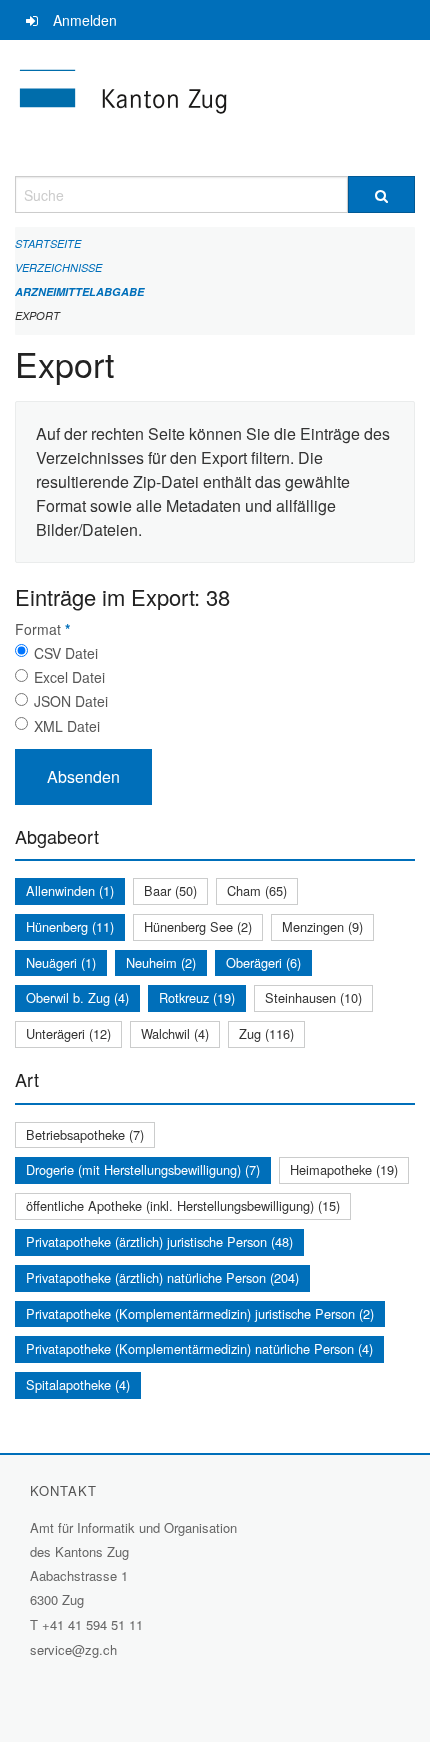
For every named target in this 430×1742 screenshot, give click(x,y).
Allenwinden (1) (70, 890)
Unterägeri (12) (68, 1033)
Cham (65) (257, 890)
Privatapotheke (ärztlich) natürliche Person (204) (162, 1277)
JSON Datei (71, 701)
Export (37, 315)
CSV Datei (66, 653)
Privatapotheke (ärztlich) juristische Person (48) (159, 1241)
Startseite (48, 243)
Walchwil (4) (175, 1033)
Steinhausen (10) (313, 997)
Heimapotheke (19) (344, 1169)
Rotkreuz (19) (197, 997)
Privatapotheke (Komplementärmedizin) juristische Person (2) (200, 1313)
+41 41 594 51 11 (92, 1624)
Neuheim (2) (161, 962)
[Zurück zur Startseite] (215, 108)
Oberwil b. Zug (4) (77, 997)
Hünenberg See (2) (198, 926)
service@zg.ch (73, 1649)
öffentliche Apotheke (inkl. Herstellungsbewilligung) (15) (183, 1205)
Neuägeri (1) (61, 962)
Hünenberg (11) (70, 926)
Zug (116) (266, 1033)
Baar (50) (170, 890)
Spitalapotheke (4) (78, 1384)
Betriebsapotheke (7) (85, 1134)
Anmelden (85, 20)
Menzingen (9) (322, 926)
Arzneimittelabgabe (79, 291)
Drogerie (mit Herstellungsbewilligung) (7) (143, 1169)
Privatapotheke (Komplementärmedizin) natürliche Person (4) (199, 1348)
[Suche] (381, 194)
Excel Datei (69, 677)
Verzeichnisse (58, 267)
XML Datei (67, 726)
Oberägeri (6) (263, 962)
